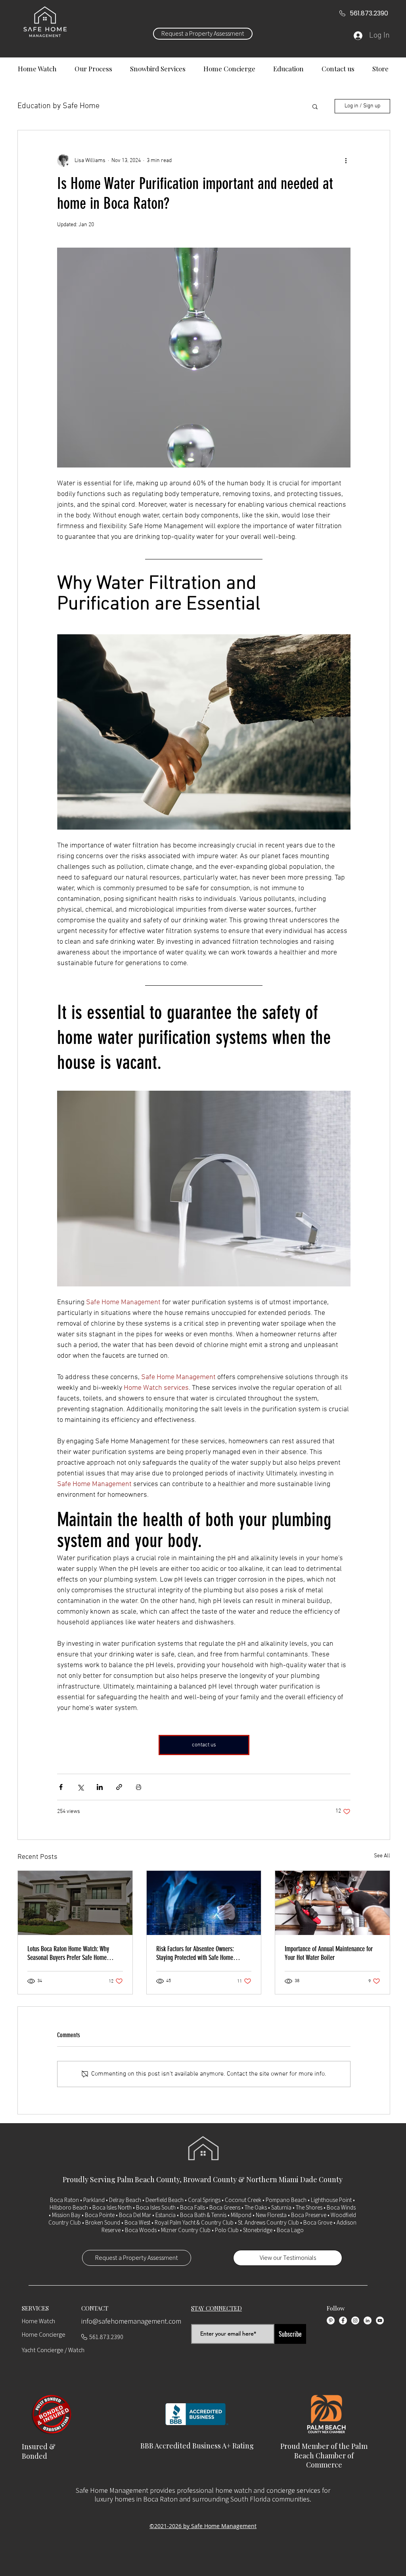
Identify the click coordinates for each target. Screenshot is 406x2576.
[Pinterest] (331, 2320)
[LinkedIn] (368, 2320)
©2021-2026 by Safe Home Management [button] (203, 2526)
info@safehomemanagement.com (131, 2321)
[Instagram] (355, 2320)
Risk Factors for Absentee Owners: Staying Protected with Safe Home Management (195, 1953)
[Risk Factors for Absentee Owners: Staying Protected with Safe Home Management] (204, 1903)
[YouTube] (380, 2320)
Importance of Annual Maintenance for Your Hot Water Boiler (329, 1953)
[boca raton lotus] (75, 1903)
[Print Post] (139, 1787)
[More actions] (346, 160)
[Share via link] (119, 1787)
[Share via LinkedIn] (100, 1787)
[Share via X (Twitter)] (80, 1787)
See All (382, 1856)
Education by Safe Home (58, 106)
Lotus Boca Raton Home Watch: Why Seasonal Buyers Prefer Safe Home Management (68, 1953)
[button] (315, 106)
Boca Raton (64, 2200)
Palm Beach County (148, 2179)
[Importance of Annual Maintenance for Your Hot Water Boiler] (332, 1903)
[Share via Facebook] (61, 1787)
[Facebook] (343, 2320)
